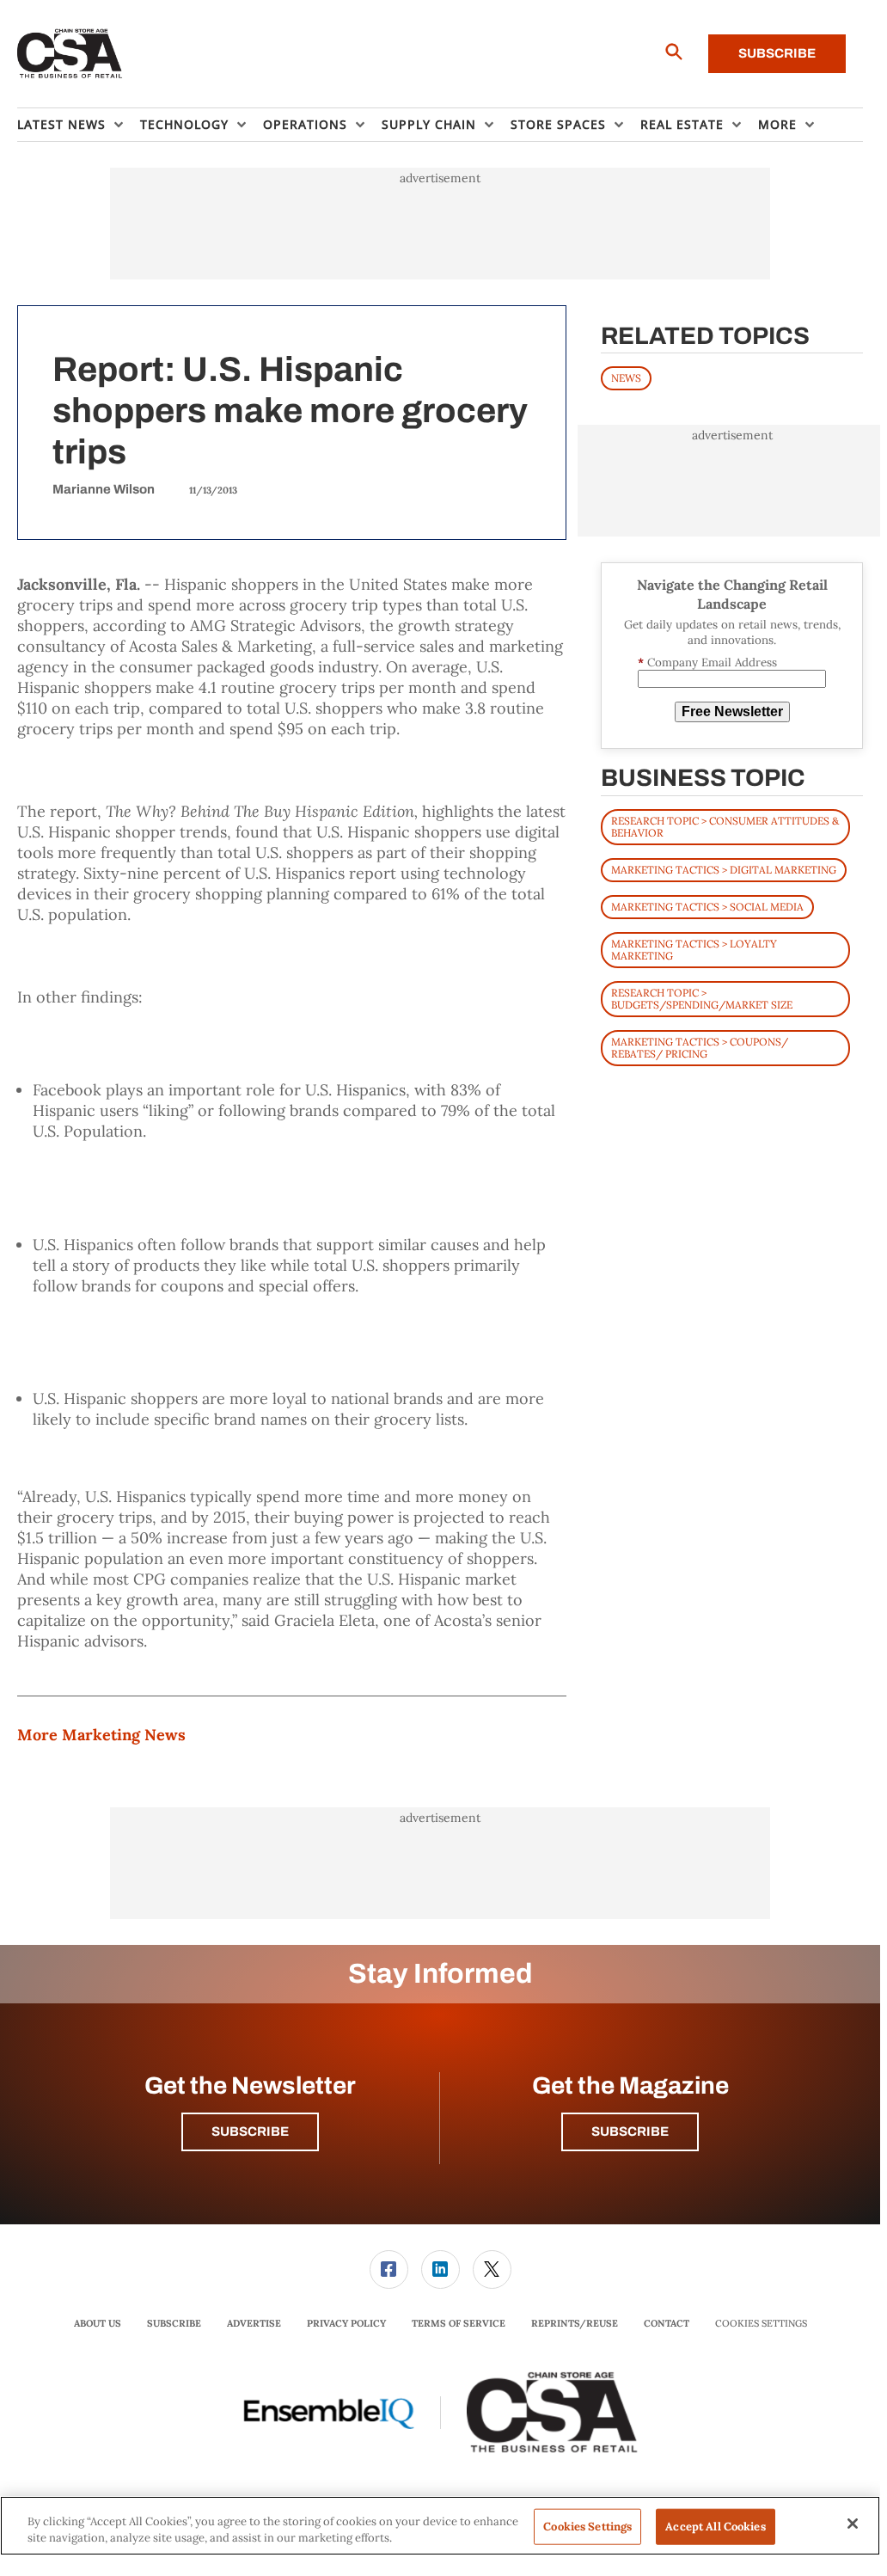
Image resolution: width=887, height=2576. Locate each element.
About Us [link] (98, 2323)
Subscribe (777, 53)
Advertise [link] (254, 2323)
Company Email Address (707, 662)
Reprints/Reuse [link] (575, 2323)
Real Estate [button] (682, 124)
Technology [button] (184, 124)
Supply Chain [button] (429, 124)
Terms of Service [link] (459, 2323)
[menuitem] (79, 125)
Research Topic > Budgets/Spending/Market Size (702, 999)
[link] (389, 2269)
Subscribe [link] (174, 2323)
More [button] (777, 124)
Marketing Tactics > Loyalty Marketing (694, 950)
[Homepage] (70, 54)
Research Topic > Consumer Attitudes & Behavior (725, 827)
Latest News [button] (61, 124)
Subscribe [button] (250, 2131)
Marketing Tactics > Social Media (707, 907)
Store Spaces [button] (558, 124)
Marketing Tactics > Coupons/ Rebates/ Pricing (700, 1048)
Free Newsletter (732, 711)
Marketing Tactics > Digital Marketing (724, 870)
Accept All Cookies (715, 2527)
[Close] (853, 2524)
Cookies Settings (761, 2324)
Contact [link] (667, 2323)
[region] (440, 2526)
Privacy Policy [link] (346, 2323)
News (626, 378)
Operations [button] (305, 124)
